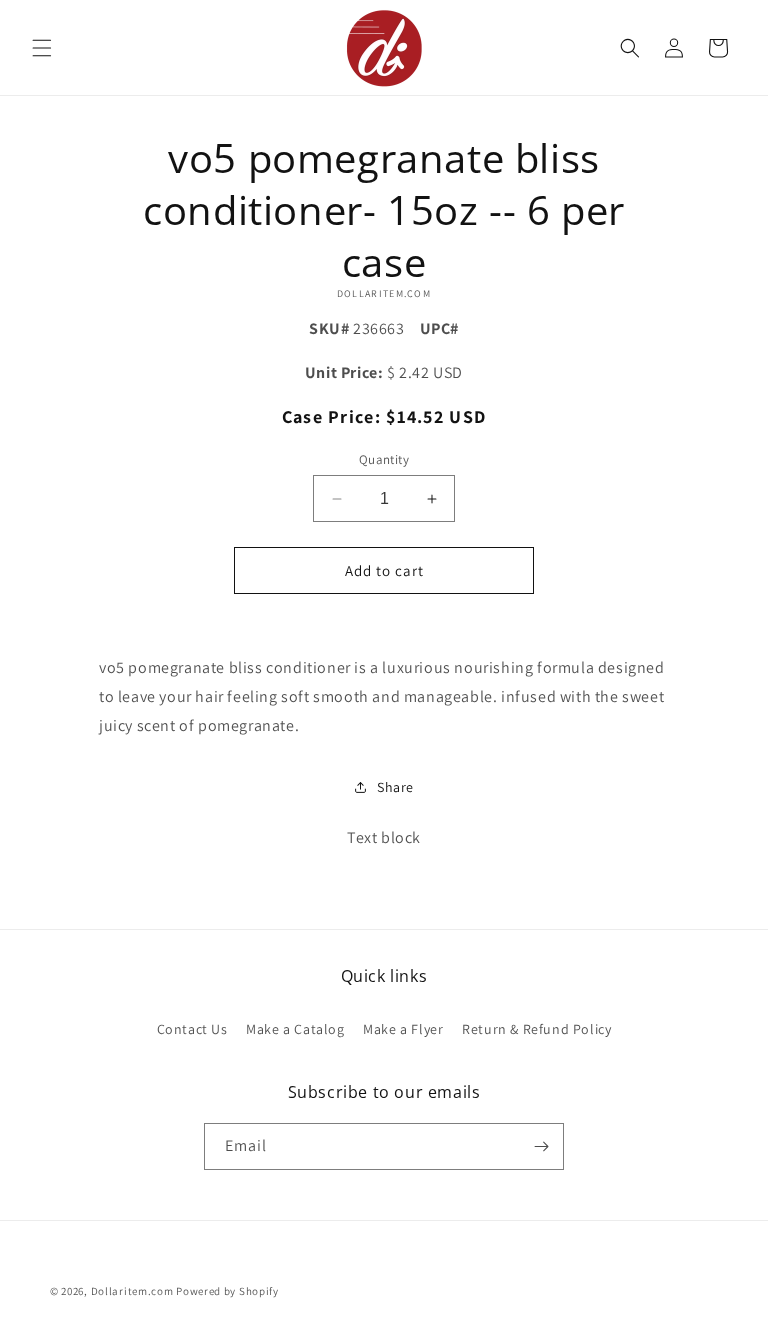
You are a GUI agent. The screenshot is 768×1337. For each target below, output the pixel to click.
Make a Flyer (403, 1029)
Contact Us (192, 1029)
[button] (42, 48)
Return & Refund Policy (536, 1029)
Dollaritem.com (132, 1291)
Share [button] (395, 787)
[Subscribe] (541, 1146)
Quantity (384, 459)
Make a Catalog (295, 1029)
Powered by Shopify (227, 1291)
